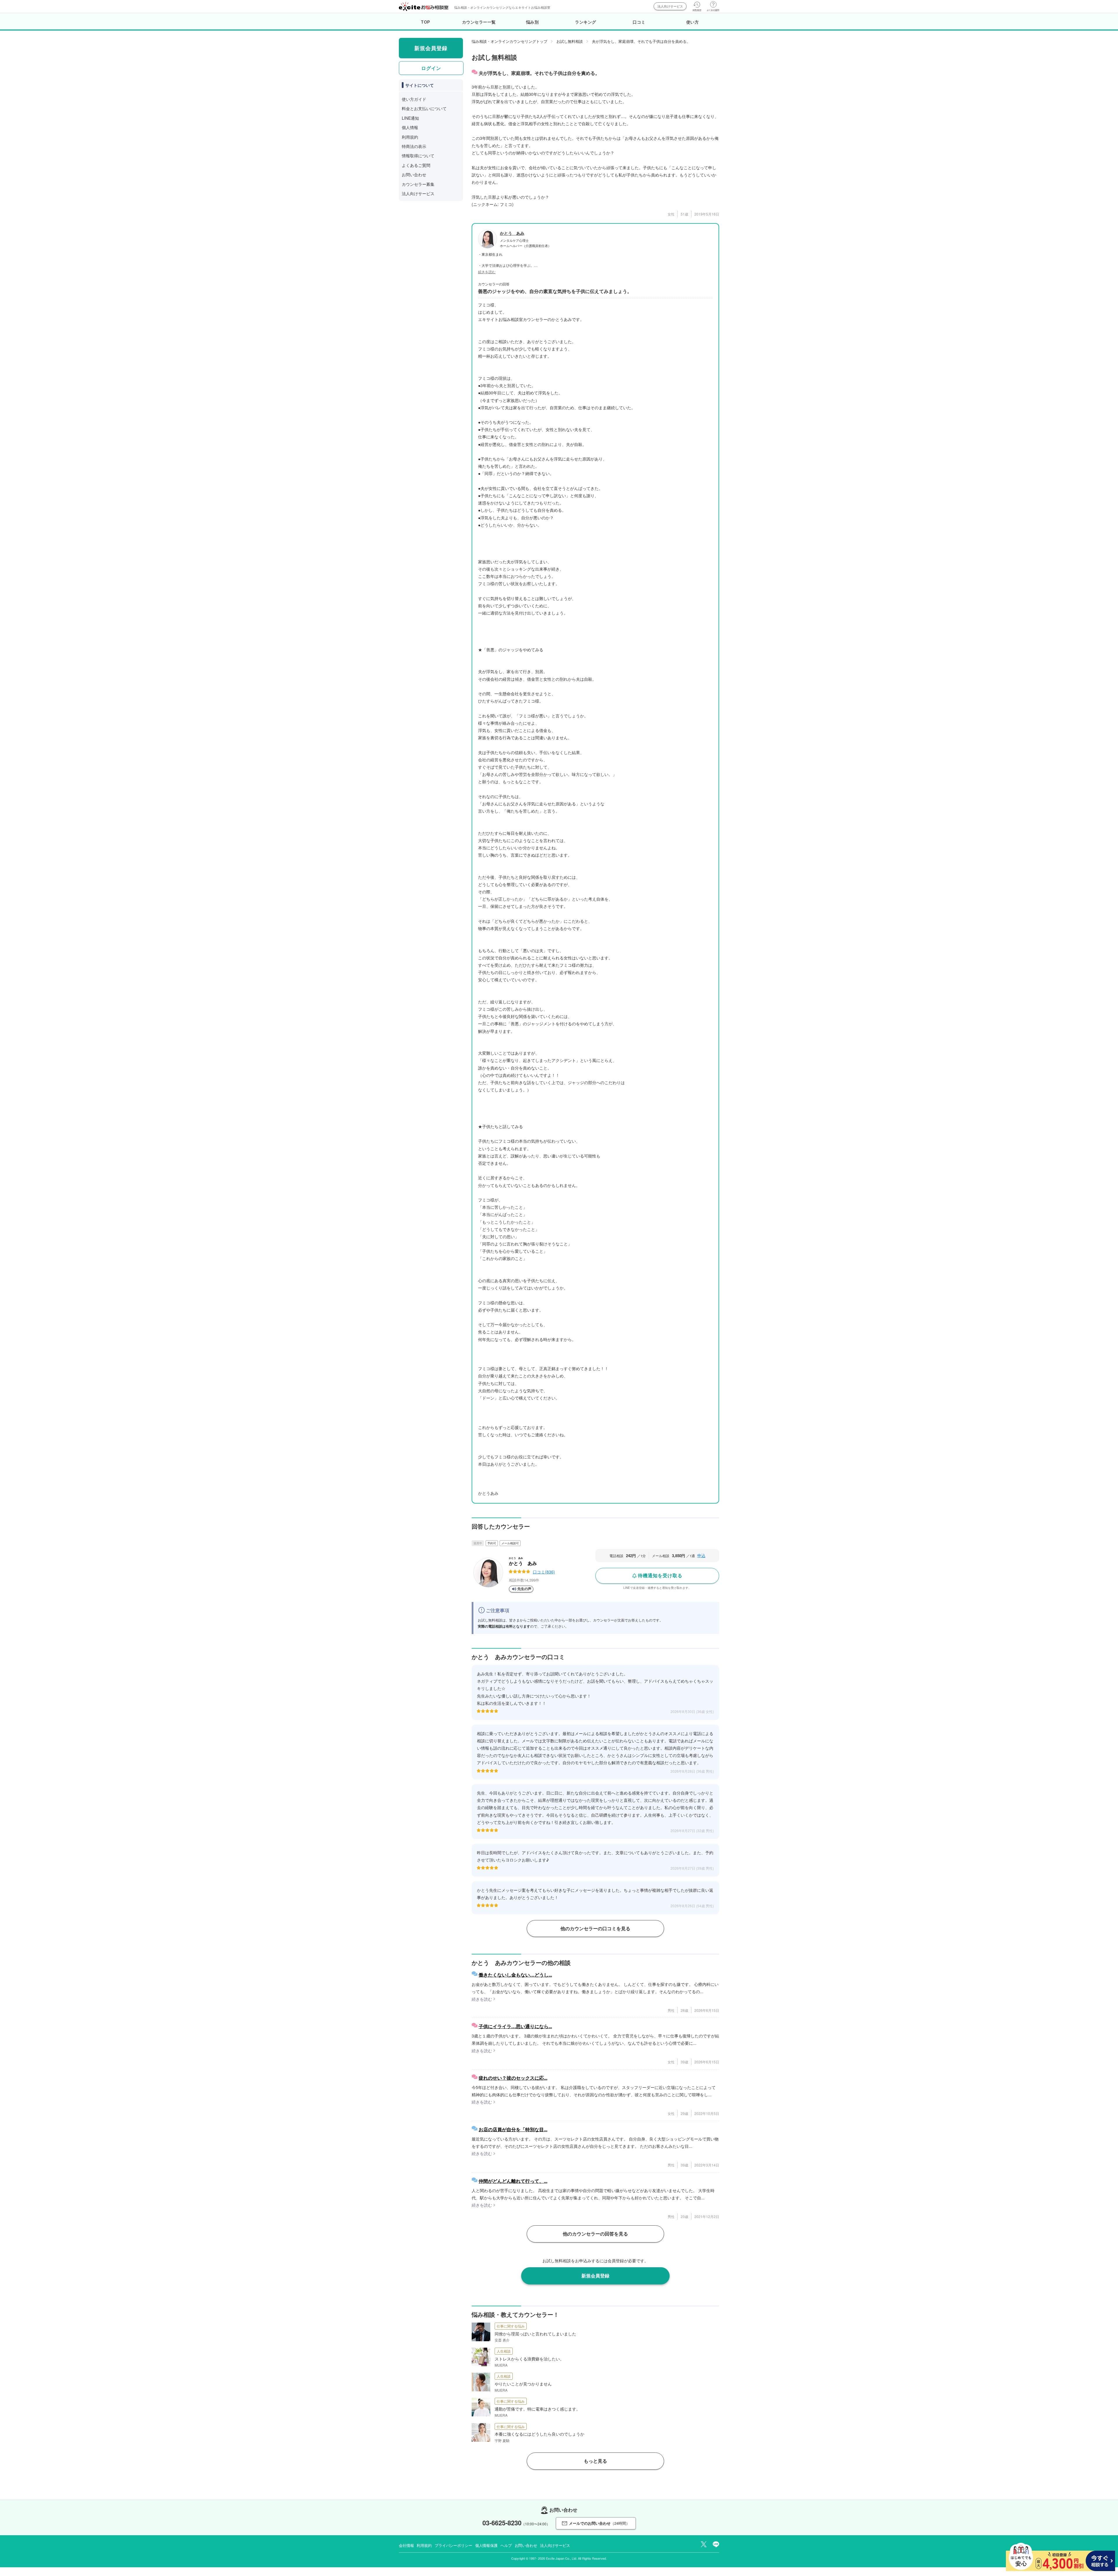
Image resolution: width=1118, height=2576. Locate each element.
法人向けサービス (670, 6)
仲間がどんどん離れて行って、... (513, 2181)
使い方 (693, 22)
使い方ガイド (414, 99)
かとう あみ (512, 233)
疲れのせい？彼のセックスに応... (513, 2078)
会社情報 (406, 2545)
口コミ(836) (544, 1572)
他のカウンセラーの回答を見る (595, 2234)
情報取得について (418, 156)
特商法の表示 (414, 146)
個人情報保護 (486, 2545)
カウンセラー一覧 (479, 22)
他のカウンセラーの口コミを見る (595, 1928)
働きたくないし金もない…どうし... (515, 1975)
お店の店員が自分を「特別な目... (513, 2129)
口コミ (639, 22)
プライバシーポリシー (453, 2545)
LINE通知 (410, 118)
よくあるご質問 (416, 165)
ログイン (431, 68)
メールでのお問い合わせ (599, 2523)
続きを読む (487, 272)
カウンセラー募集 (418, 184)
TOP (426, 22)
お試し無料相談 (570, 41)
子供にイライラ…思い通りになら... (515, 2026)
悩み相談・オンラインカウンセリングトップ (510, 41)
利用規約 (410, 137)
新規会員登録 (595, 2276)
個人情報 (410, 127)
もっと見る (595, 2461)
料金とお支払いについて (424, 108)
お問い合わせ (414, 174)
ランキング (586, 22)
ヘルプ (506, 2545)
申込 (701, 1555)
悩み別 (533, 22)
